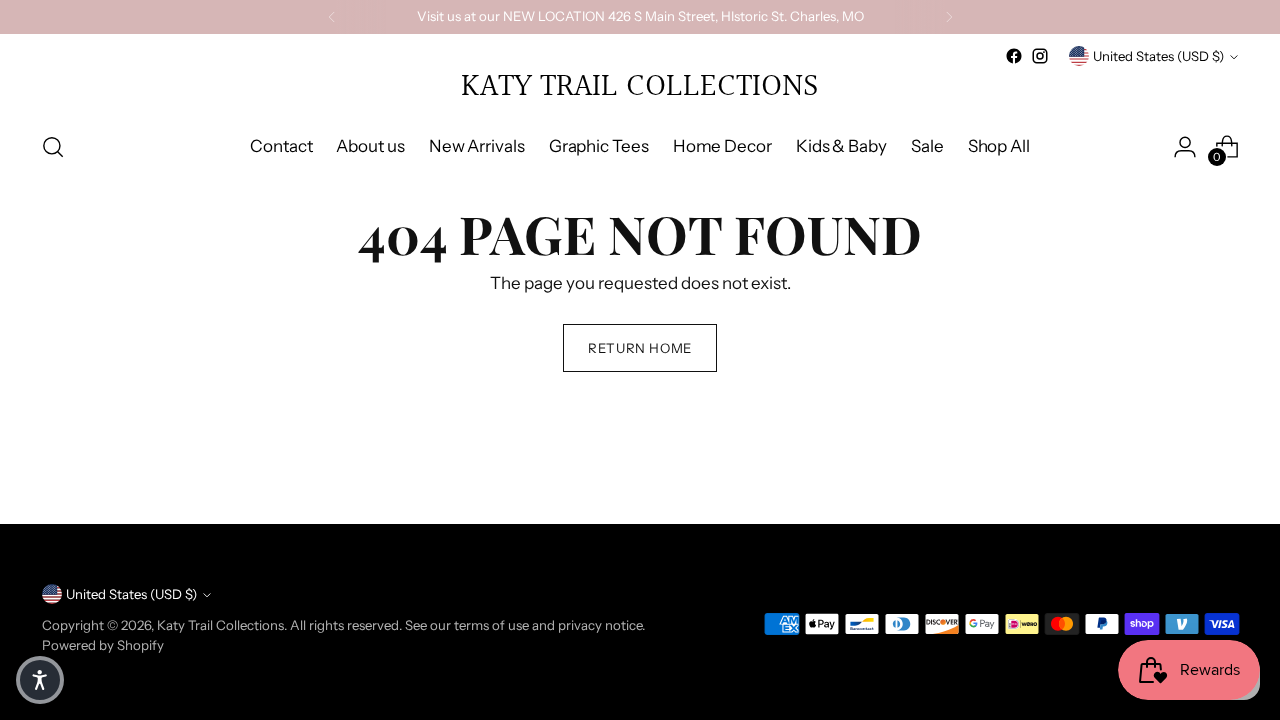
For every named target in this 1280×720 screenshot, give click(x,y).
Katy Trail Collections (220, 625)
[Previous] (332, 17)
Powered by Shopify (103, 645)
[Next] (949, 17)
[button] (40, 680)
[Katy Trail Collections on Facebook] (1014, 56)
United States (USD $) (1158, 56)
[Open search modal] (53, 147)
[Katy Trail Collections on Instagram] (1040, 56)
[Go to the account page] (1185, 147)
